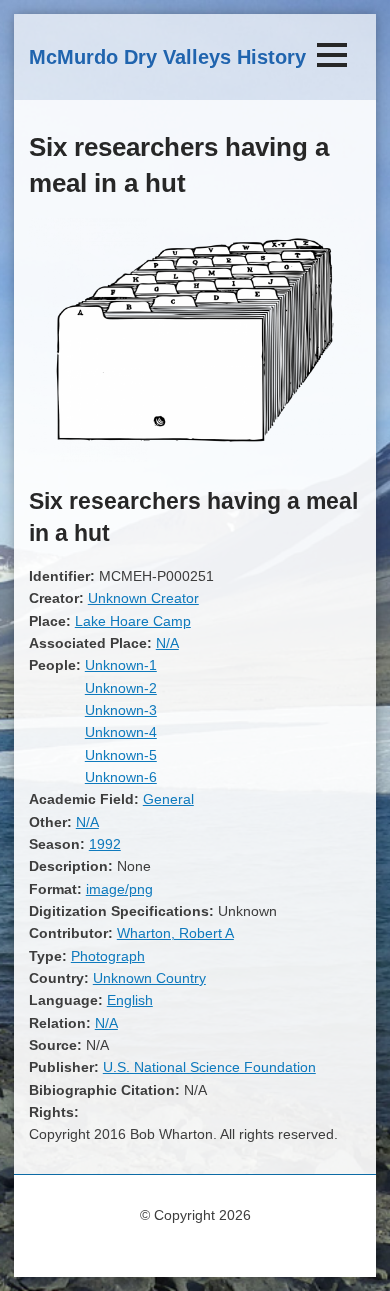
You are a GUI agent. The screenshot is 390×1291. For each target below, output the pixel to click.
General (168, 799)
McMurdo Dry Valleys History (167, 57)
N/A (167, 643)
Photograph (108, 956)
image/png (119, 889)
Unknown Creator (143, 598)
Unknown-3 (121, 710)
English (130, 1000)
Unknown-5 (121, 755)
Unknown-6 (121, 777)
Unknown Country (149, 978)
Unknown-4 (121, 732)
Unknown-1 (121, 665)
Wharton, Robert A (175, 933)
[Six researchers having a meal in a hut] (195, 457)
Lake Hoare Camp (133, 621)
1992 (105, 844)
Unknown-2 (121, 688)
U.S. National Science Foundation (209, 1067)
